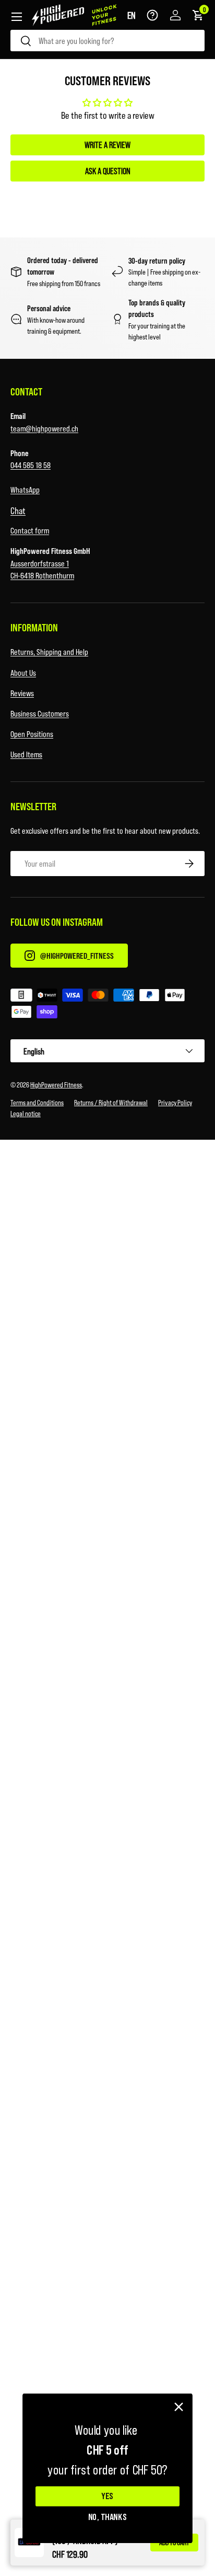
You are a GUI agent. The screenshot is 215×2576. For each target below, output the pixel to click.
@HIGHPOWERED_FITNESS (77, 955)
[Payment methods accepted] (107, 1005)
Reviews (22, 693)
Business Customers (40, 713)
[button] (132, 15)
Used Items (26, 754)
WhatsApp (25, 489)
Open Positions (32, 734)
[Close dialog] (179, 2407)
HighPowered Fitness (56, 1085)
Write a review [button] (107, 145)
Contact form (30, 530)
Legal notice (26, 1113)
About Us (23, 672)
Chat (18, 510)
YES (107, 2496)
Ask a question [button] (108, 171)
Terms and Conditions (37, 1102)
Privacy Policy (175, 1102)
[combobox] (107, 41)
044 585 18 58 (31, 465)
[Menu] (17, 17)
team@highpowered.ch (44, 428)
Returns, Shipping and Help (49, 651)
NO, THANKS (108, 2516)
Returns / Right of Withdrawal (111, 1102)
